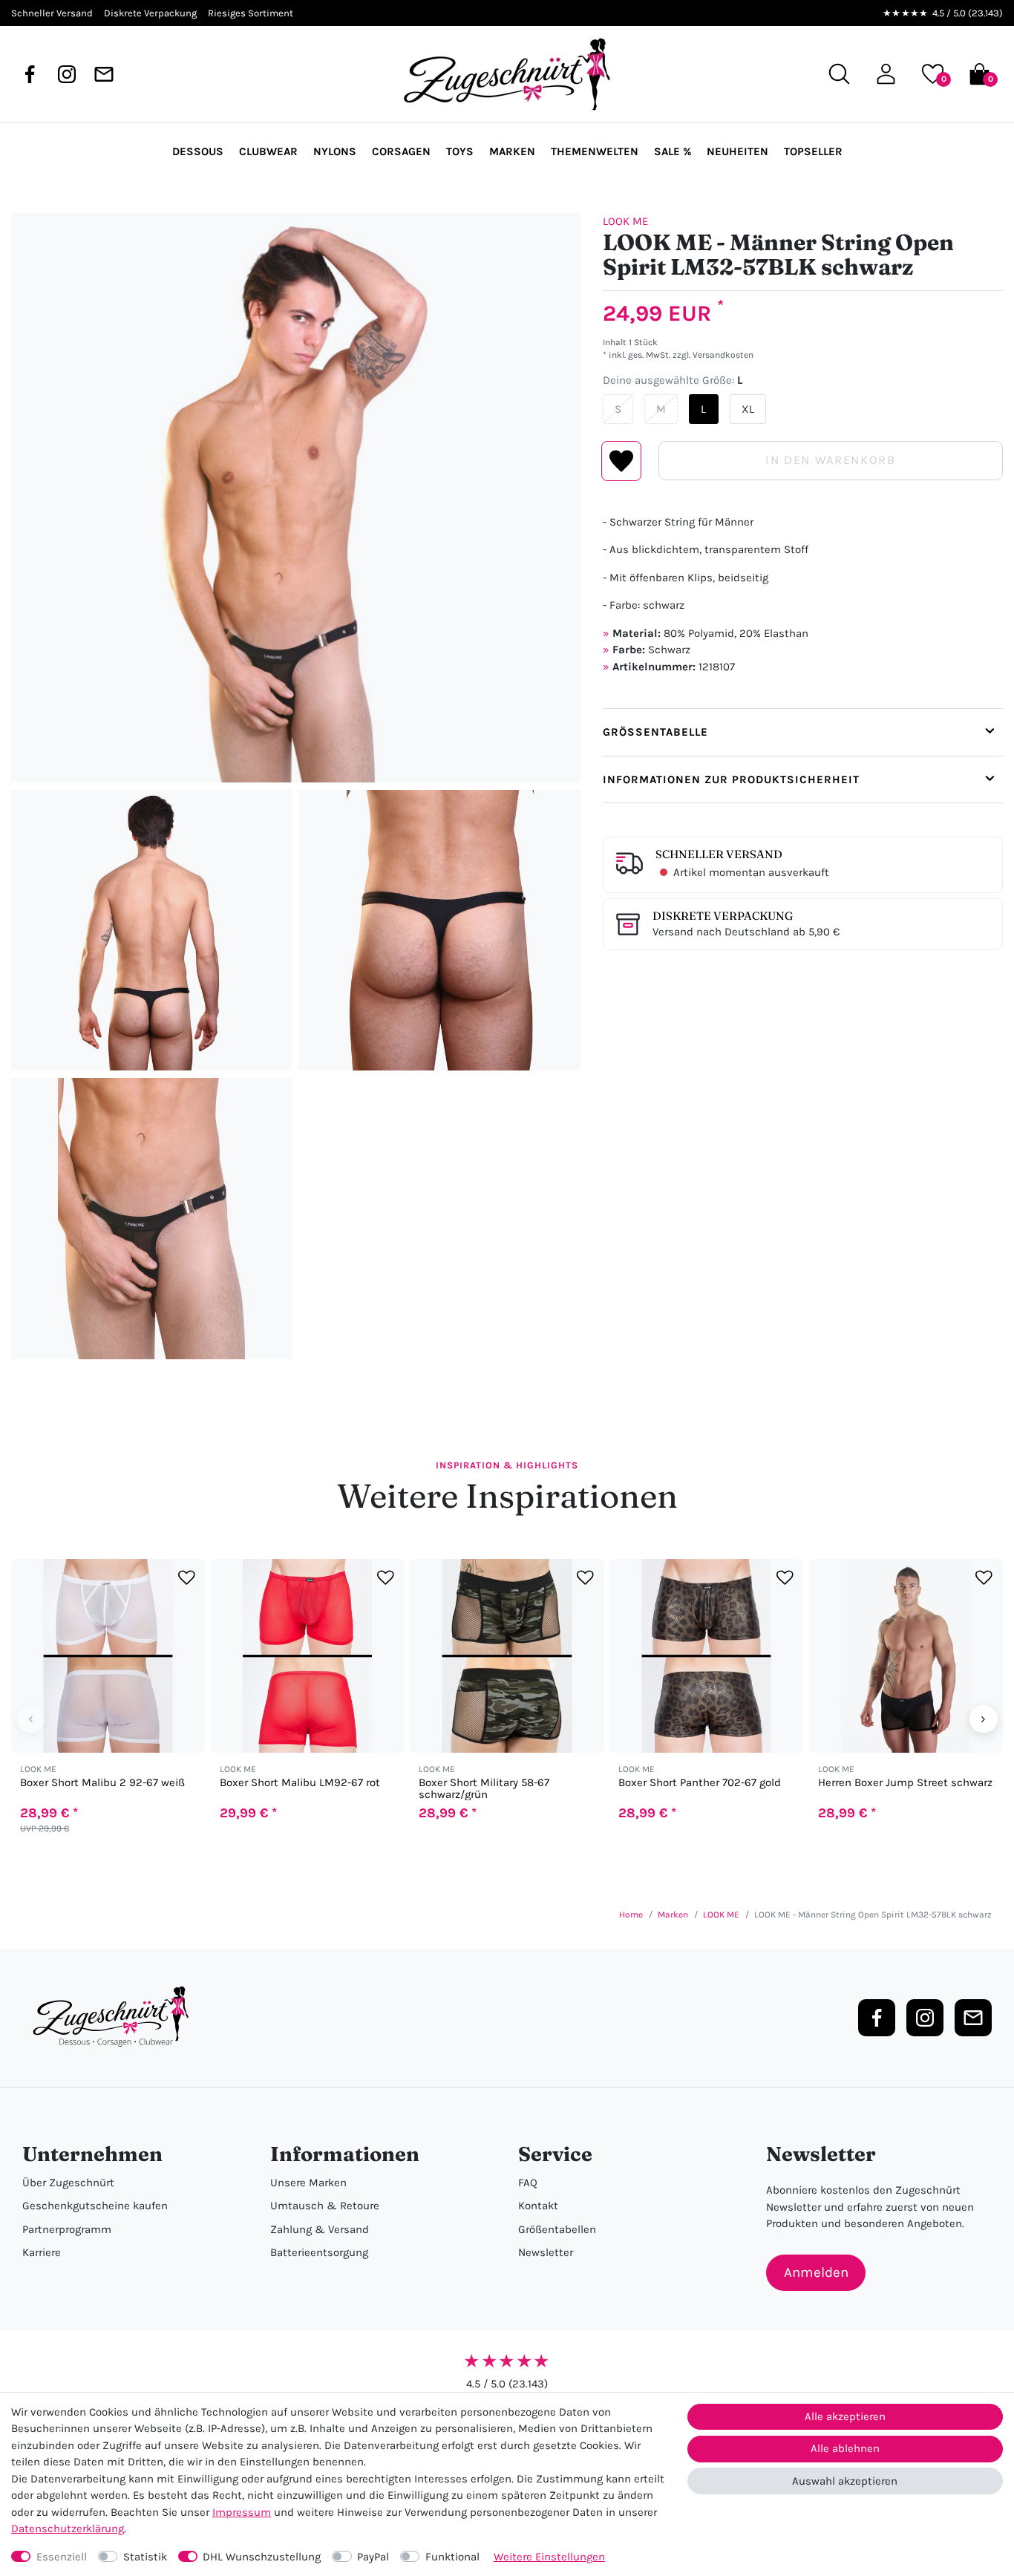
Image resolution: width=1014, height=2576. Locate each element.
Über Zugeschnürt (68, 2183)
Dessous (198, 151)
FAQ (528, 2183)
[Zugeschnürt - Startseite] (507, 74)
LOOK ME (625, 221)
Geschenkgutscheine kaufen (95, 2206)
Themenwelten (595, 151)
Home (631, 1915)
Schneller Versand (719, 854)
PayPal (373, 2557)
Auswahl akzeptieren (845, 2481)
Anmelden (816, 2272)
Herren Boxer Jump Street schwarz (905, 1783)
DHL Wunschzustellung (262, 2557)
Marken (512, 151)
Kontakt (538, 2206)
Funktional (452, 2557)
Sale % (673, 151)
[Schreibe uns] (104, 74)
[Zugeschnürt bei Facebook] (30, 74)
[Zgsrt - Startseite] (115, 2017)
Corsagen (401, 151)
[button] (886, 74)
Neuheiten (737, 151)
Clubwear (268, 151)
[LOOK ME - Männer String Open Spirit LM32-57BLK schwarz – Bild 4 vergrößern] (151, 1218)
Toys (460, 151)
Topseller (813, 151)
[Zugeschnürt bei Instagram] (67, 74)
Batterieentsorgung (319, 2252)
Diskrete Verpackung (723, 916)
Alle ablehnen (845, 2448)
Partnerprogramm (67, 2229)
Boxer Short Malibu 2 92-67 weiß (102, 1783)
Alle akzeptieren (845, 2416)
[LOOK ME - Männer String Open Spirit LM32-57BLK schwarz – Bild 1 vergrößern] (296, 498)
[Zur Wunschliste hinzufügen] (187, 1577)
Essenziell (62, 2557)
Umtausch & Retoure (325, 2206)
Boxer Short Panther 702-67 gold (700, 1783)
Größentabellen (557, 2229)
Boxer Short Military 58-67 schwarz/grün (484, 1788)
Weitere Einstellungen (549, 2557)
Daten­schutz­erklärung (68, 2528)
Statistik (145, 2557)
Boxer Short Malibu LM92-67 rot (300, 1783)
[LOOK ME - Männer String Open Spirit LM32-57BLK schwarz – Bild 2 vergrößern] (151, 930)
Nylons (335, 151)
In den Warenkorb (830, 460)
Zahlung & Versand (320, 2229)
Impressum (242, 2512)
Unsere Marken (308, 2183)
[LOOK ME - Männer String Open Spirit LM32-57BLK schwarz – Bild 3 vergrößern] (439, 930)
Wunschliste (622, 461)
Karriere (42, 2252)
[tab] (803, 732)
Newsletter (546, 2252)
